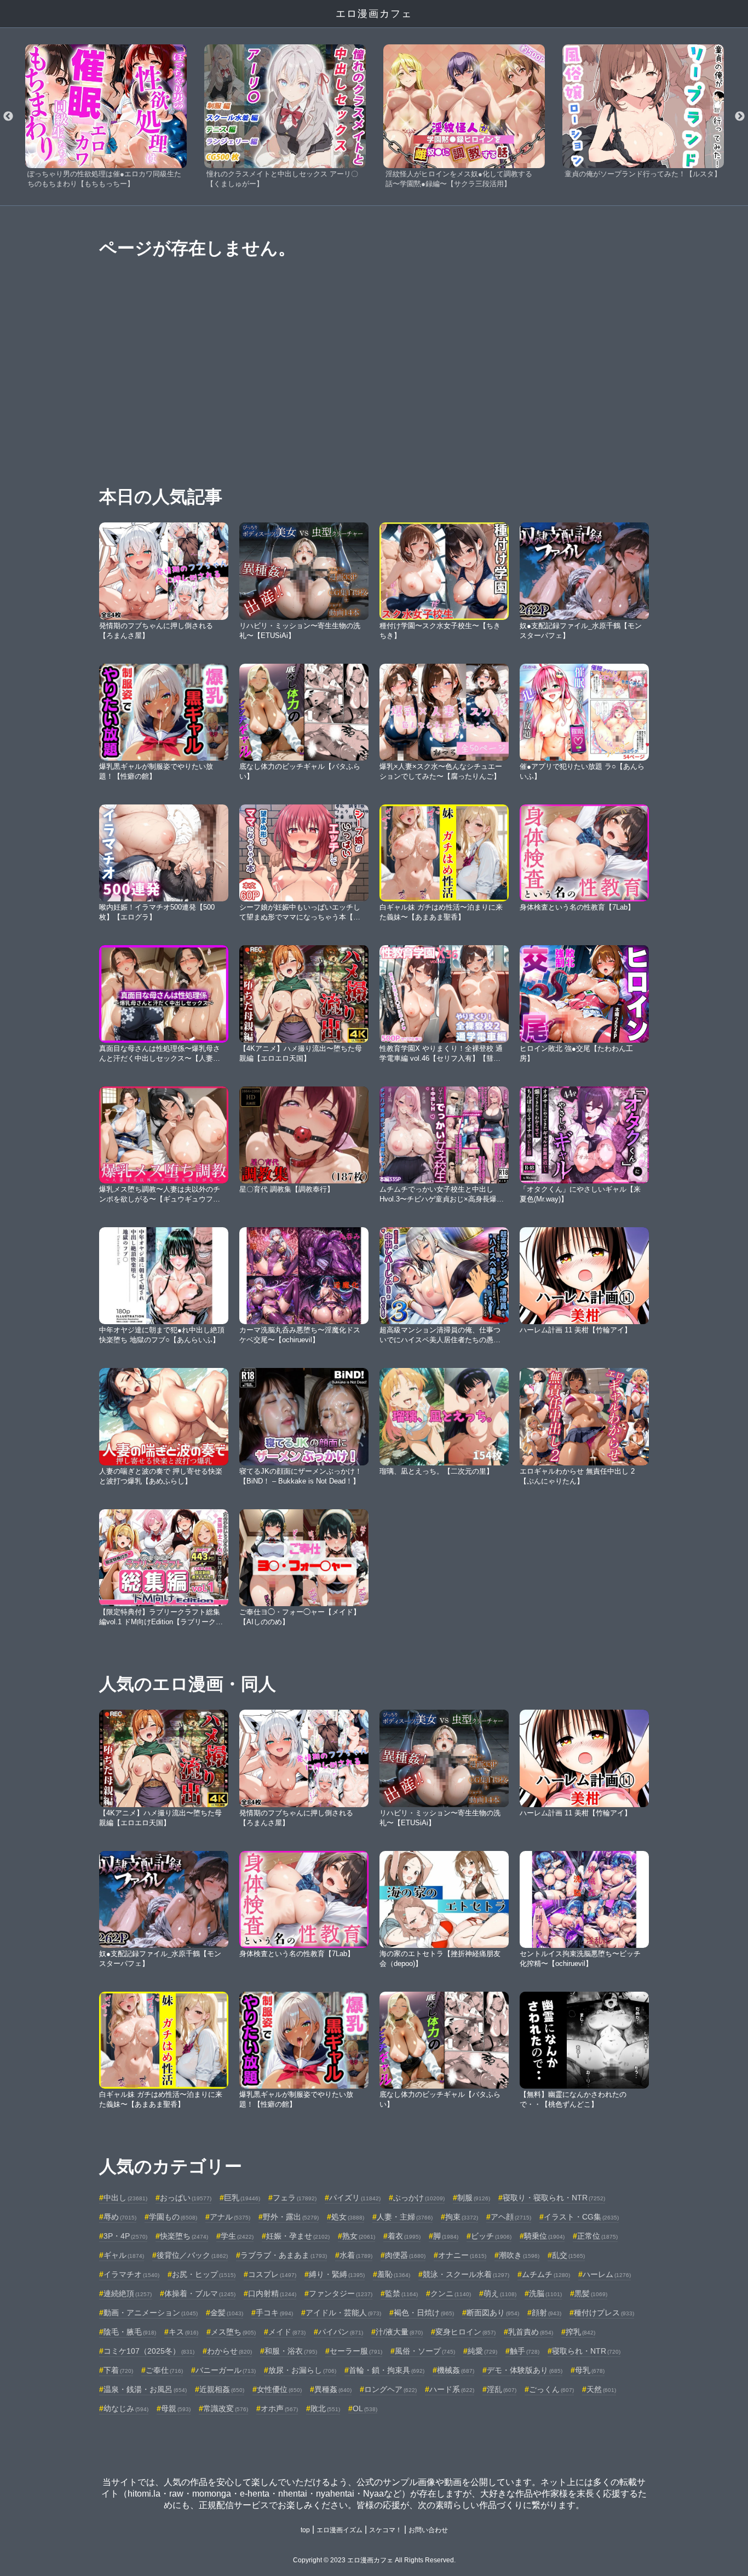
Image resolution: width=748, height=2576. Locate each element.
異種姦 (333, 2389)
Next (740, 117)
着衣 (404, 2236)
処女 (348, 2217)
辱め (120, 2217)
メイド (287, 2332)
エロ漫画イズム (340, 2530)
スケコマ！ (385, 2530)
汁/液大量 (399, 2332)
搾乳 (580, 2332)
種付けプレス (604, 2313)
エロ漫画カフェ (374, 14)
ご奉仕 (164, 2370)
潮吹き (519, 2255)
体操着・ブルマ (200, 2293)
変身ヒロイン (465, 2332)
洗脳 (545, 2293)
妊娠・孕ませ (298, 2236)
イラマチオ (131, 2274)
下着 (118, 2370)
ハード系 (452, 2389)
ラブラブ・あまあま (284, 2255)
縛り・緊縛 (337, 2274)
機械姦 (456, 2370)
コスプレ (272, 2274)
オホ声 (279, 2408)
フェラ (295, 2198)
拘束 (462, 2217)
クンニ (451, 2293)
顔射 (546, 2313)
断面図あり (493, 2313)
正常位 (597, 2236)
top (305, 2530)
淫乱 (502, 2389)
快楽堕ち (184, 2236)
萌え (500, 2293)
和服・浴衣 (291, 2351)
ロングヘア (390, 2389)
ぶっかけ (419, 2198)
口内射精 (272, 2293)
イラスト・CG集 (581, 2217)
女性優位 (279, 2389)
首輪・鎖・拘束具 (387, 2370)
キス (183, 2332)
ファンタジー (341, 2293)
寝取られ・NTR (586, 2351)
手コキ (274, 2313)
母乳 (590, 2370)
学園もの (173, 2217)
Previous (8, 117)
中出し (125, 2198)
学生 (237, 2236)
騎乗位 (544, 2236)
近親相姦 (222, 2389)
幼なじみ (126, 2408)
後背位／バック (192, 2255)
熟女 (359, 2236)
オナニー (462, 2255)
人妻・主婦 (405, 2217)
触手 (525, 2351)
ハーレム (607, 2274)
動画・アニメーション (151, 2313)
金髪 (227, 2313)
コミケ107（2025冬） (149, 2351)
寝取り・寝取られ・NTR (554, 2198)
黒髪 (591, 2293)
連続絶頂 (128, 2293)
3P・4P (125, 2236)
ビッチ (491, 2236)
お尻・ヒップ (204, 2274)
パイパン (341, 2332)
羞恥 (394, 2274)
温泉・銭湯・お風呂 (145, 2389)
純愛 (482, 2351)
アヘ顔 (511, 2217)
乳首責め (531, 2332)
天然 (601, 2389)
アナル (230, 2217)
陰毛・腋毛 (130, 2332)
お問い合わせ (428, 2530)
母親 (176, 2408)
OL (365, 2408)
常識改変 (226, 2408)
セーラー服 (356, 2351)
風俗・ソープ (425, 2351)
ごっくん (551, 2389)
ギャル (124, 2255)
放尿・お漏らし (302, 2370)
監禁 (401, 2293)
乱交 (568, 2255)
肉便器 (405, 2255)
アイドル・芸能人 (343, 2313)
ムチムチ (546, 2274)
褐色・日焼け (424, 2313)
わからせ (229, 2351)
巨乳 (242, 2198)
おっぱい (186, 2198)
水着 (356, 2255)
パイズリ (355, 2198)
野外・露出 (291, 2217)
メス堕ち (233, 2332)
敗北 (325, 2408)
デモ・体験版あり (525, 2370)
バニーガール (226, 2370)
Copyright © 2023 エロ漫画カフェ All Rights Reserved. (374, 2560)
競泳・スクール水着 (466, 2274)
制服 (474, 2198)
